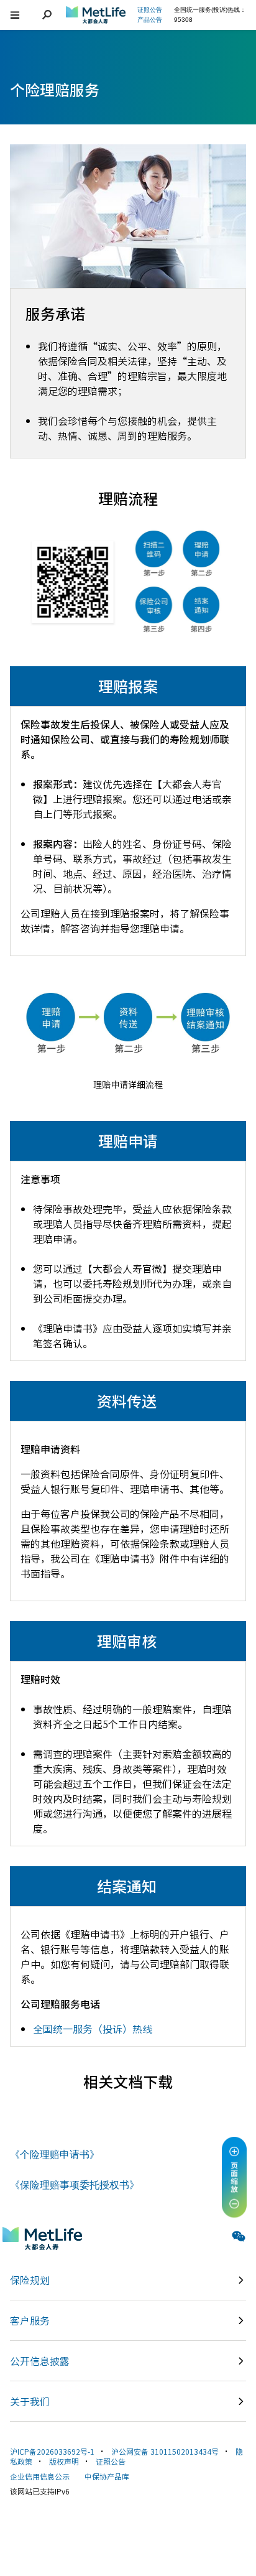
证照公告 (111, 2461)
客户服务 (30, 2320)
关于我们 (30, 2401)
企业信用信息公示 (40, 2476)
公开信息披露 (40, 2361)
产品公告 (150, 20)
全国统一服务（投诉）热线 (93, 2029)
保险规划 (30, 2280)
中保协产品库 (107, 2476)
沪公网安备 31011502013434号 (165, 2451)
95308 (183, 20)
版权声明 (64, 2461)
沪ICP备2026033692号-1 (52, 2451)
